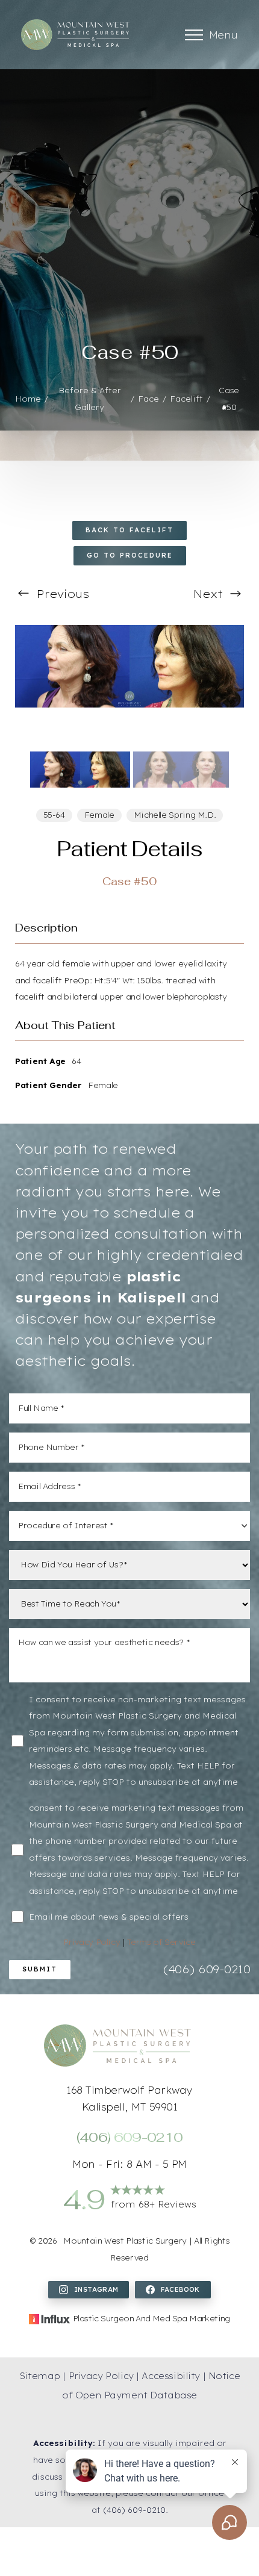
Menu (223, 35)
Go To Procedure (130, 555)
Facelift (186, 399)
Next (210, 594)
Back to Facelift (129, 530)
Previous (61, 594)
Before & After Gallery (90, 399)
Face (148, 399)
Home (28, 399)
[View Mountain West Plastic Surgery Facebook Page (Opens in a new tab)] (173, 2290)
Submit (40, 1969)
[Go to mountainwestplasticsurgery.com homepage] (75, 35)
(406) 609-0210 (207, 1969)
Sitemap (40, 2376)
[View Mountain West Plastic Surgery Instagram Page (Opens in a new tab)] (89, 2290)
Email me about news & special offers (109, 1917)
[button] (194, 35)
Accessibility (171, 2376)
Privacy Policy (93, 1942)
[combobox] (129, 1526)
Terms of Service (161, 1942)
